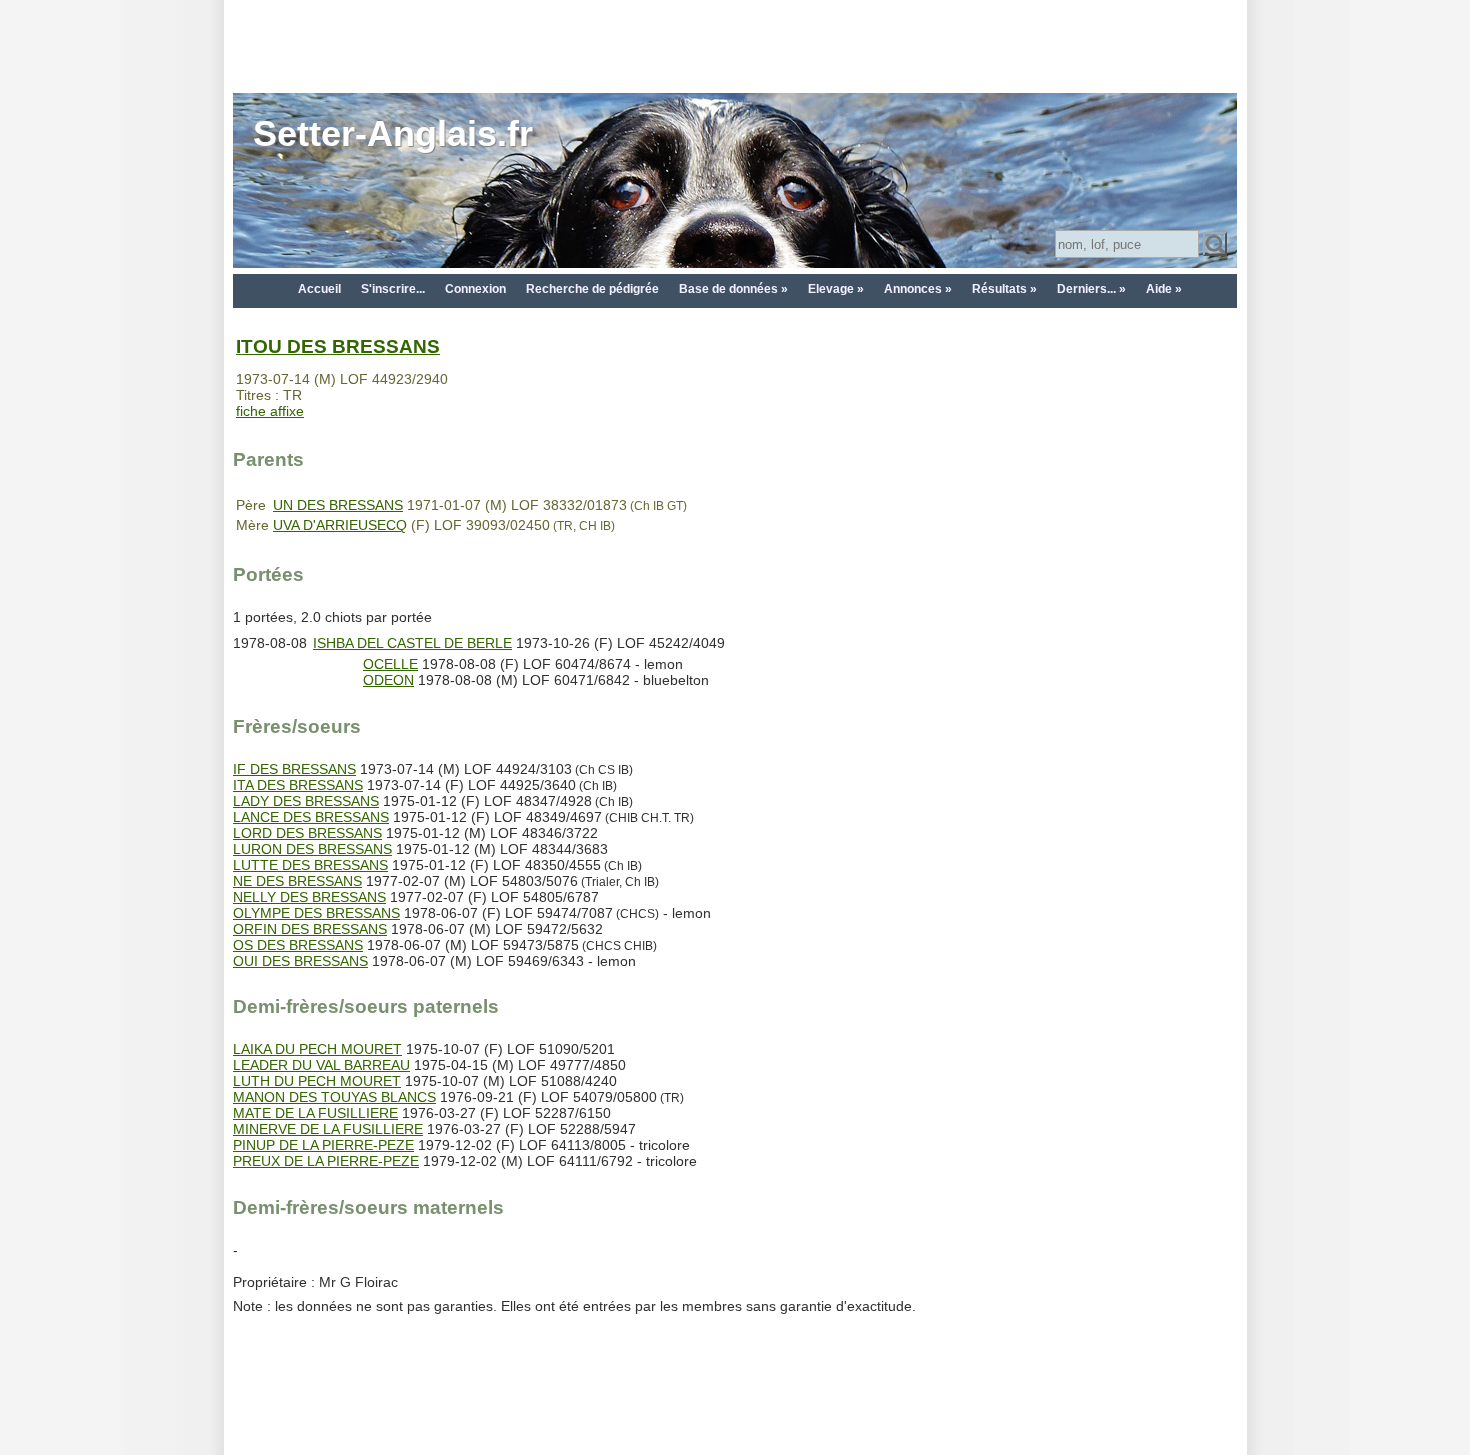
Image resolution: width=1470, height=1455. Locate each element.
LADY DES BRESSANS (306, 801)
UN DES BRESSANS (338, 505)
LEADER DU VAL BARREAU (321, 1065)
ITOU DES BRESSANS (338, 346)
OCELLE (390, 664)
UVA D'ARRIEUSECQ (340, 525)
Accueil (319, 289)
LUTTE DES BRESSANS (310, 865)
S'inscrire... (393, 289)
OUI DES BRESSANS (300, 961)
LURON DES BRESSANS (312, 849)
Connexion (475, 289)
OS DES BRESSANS (298, 945)
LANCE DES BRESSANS (311, 817)
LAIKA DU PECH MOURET (317, 1049)
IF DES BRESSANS (294, 769)
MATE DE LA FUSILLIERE (315, 1113)
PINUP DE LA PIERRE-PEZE (323, 1145)
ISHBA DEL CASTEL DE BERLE (412, 643)
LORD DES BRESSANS (307, 833)
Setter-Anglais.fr (393, 133)
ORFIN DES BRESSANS (310, 929)
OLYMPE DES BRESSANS (316, 913)
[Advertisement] (735, 45)
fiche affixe (270, 411)
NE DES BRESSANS (297, 881)
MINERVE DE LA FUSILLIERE (328, 1129)
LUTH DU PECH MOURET (317, 1081)
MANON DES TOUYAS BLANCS (334, 1097)
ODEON (388, 680)
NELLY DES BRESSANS (309, 897)
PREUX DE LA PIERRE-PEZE (326, 1161)
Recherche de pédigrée (592, 289)
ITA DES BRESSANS (298, 785)
